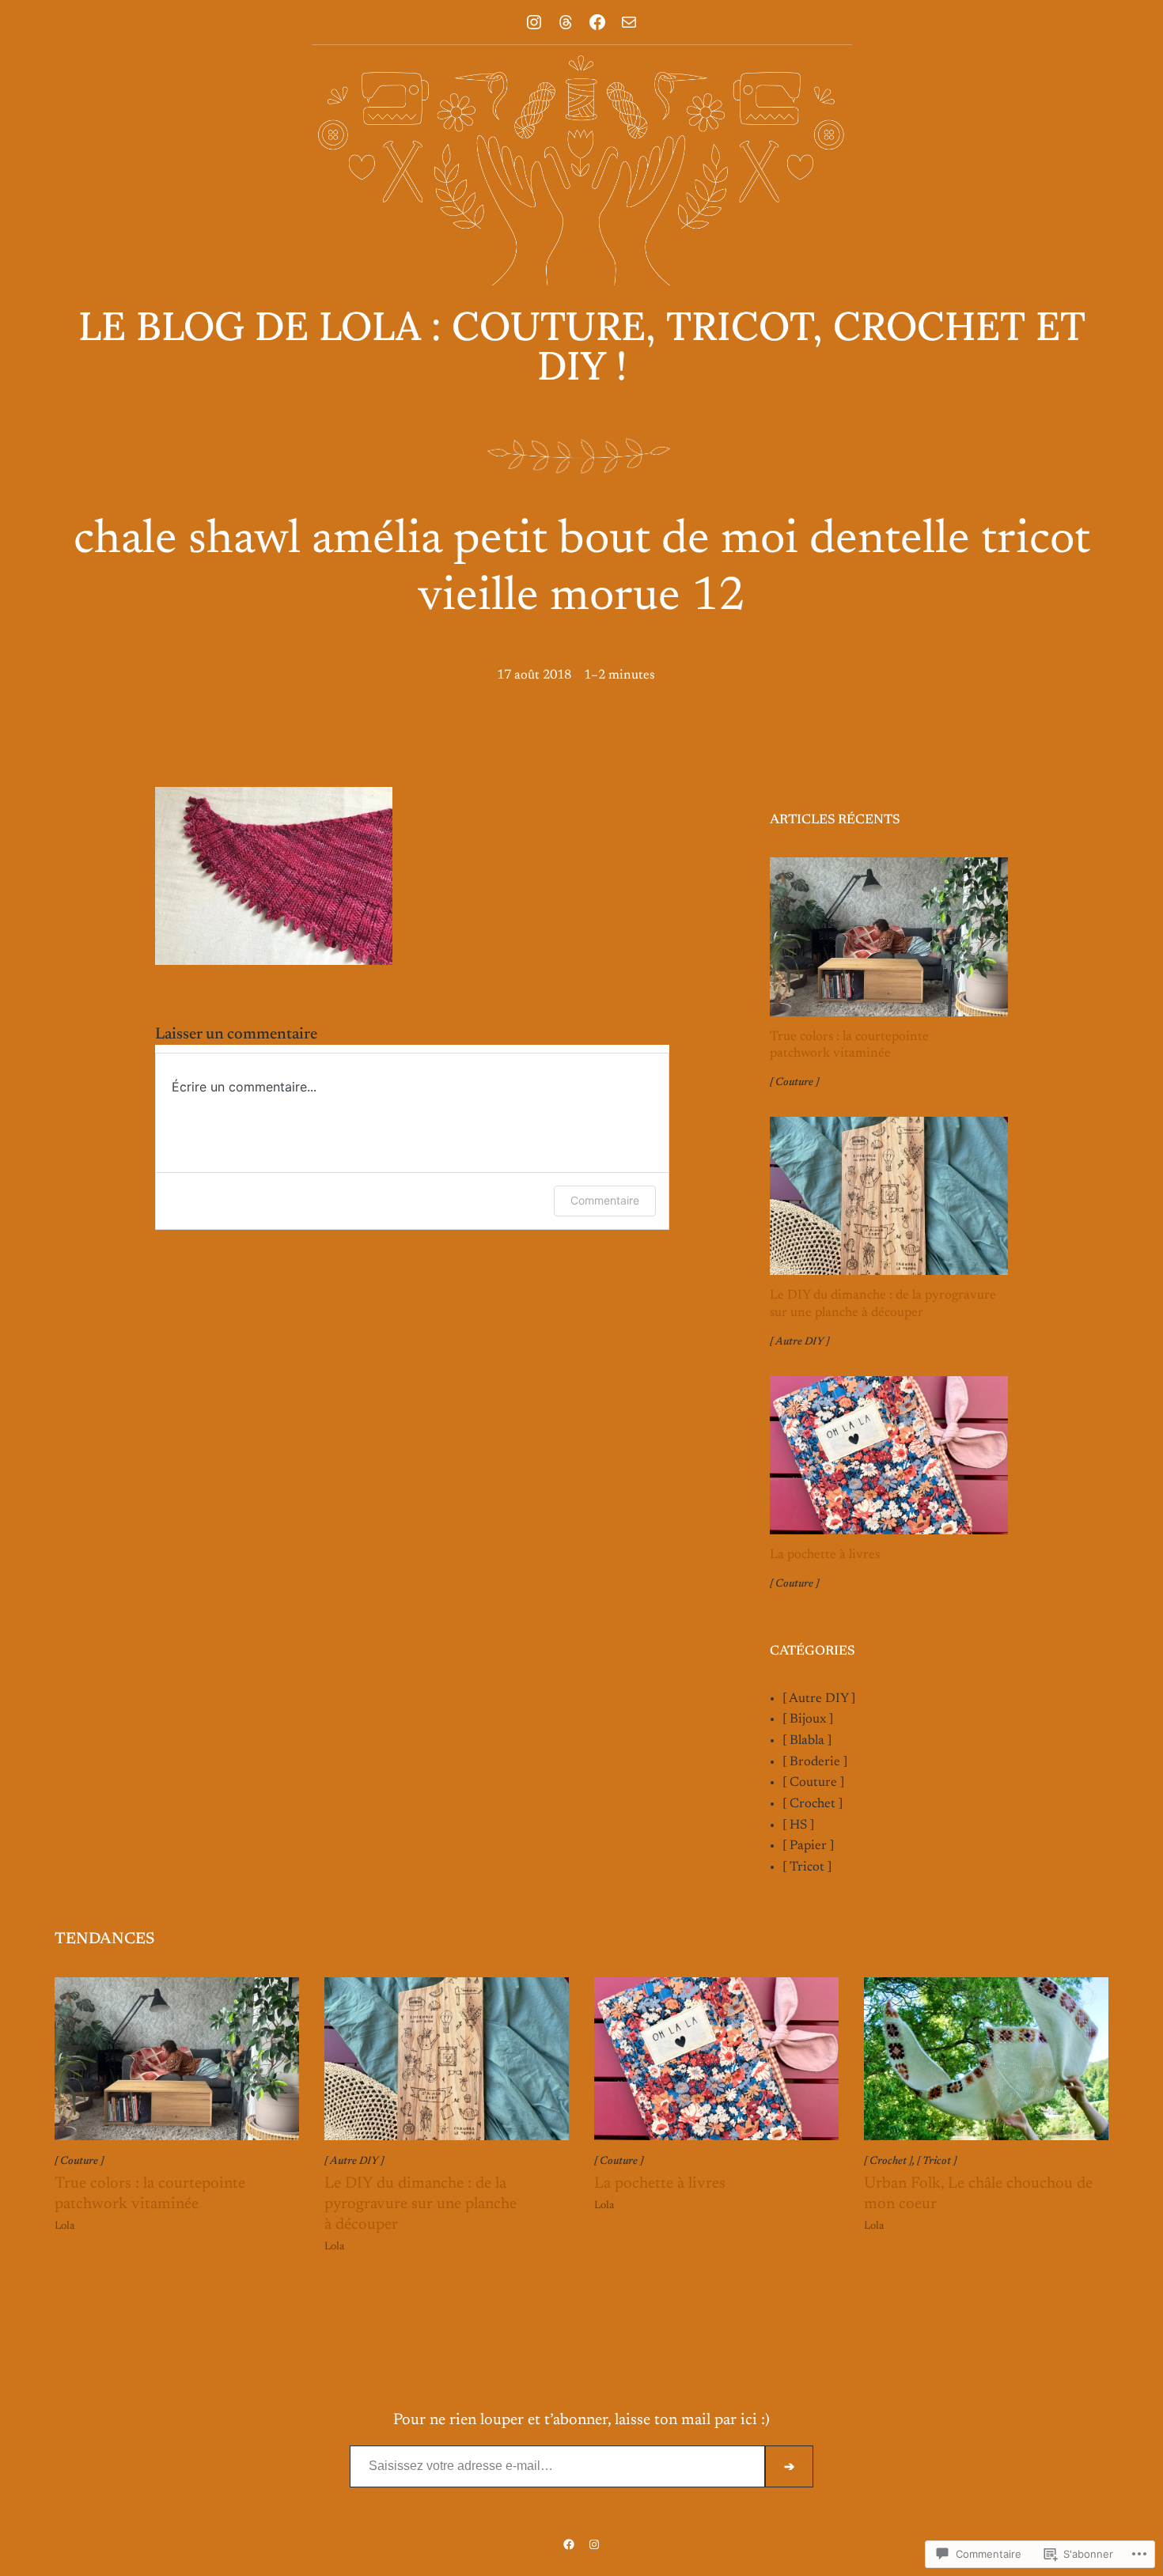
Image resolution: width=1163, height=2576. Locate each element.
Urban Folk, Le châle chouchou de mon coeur (978, 2194)
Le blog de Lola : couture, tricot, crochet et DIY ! (582, 346)
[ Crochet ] (813, 1804)
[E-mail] (629, 22)
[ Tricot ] (807, 1867)
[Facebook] (597, 22)
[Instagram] (534, 22)
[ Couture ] (794, 1083)
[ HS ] (798, 1825)
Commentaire (605, 1200)
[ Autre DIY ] (799, 1342)
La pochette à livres (825, 1555)
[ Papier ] (808, 1846)
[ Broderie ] (815, 1762)
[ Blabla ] (807, 1741)
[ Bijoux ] (808, 1719)
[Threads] (566, 22)
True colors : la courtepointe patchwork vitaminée (849, 1046)
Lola (64, 2226)
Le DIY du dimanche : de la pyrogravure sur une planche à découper (883, 1304)
